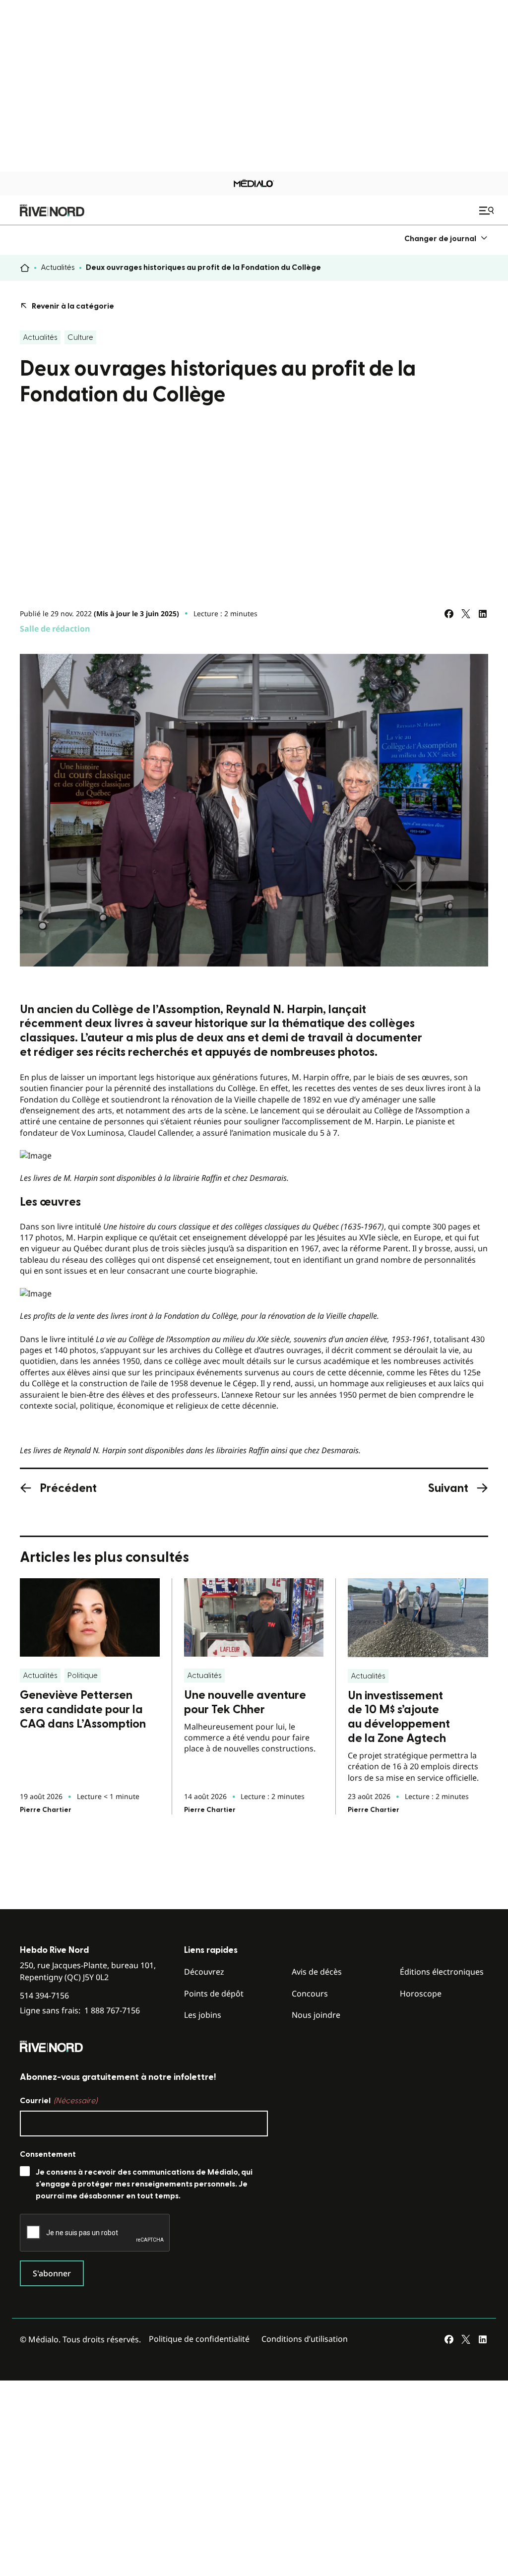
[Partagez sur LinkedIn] (483, 614)
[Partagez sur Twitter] (466, 614)
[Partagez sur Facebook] (449, 614)
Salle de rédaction (55, 629)
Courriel (59, 2101)
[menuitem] (446, 238)
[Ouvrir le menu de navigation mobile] (488, 210)
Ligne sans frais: (80, 2011)
